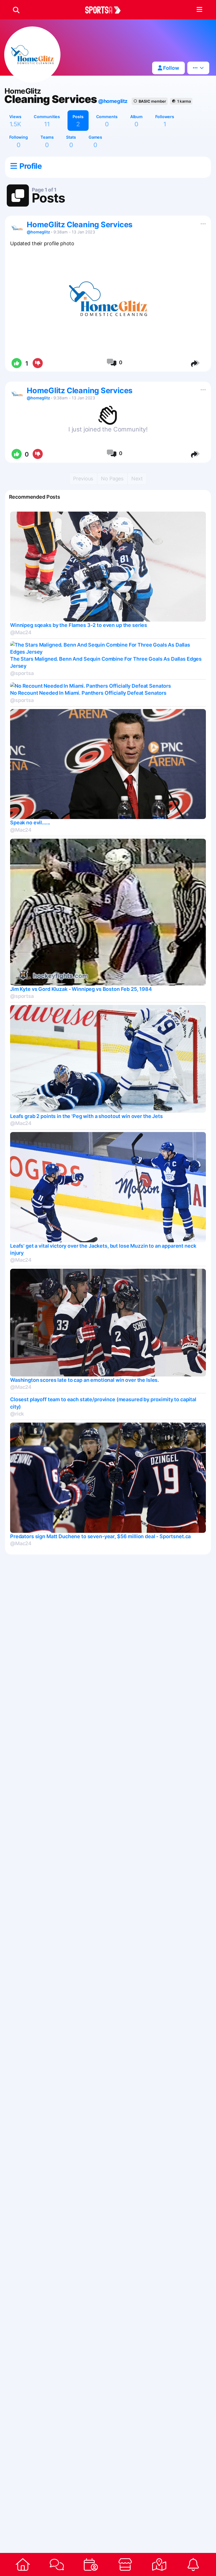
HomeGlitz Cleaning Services (80, 225)
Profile (30, 166)
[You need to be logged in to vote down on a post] (38, 363)
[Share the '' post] (196, 363)
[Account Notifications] (193, 2564)
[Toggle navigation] (199, 10)
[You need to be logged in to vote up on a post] (16, 363)
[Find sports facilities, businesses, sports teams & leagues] (159, 2564)
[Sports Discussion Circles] (57, 2564)
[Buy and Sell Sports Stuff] (125, 2564)
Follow (171, 68)
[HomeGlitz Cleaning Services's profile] (17, 228)
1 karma (184, 101)
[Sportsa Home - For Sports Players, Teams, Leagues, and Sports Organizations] (106, 10)
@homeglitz (113, 101)
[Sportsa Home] (23, 2564)
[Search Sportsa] (16, 10)
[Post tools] (202, 223)
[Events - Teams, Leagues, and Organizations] (91, 2564)
